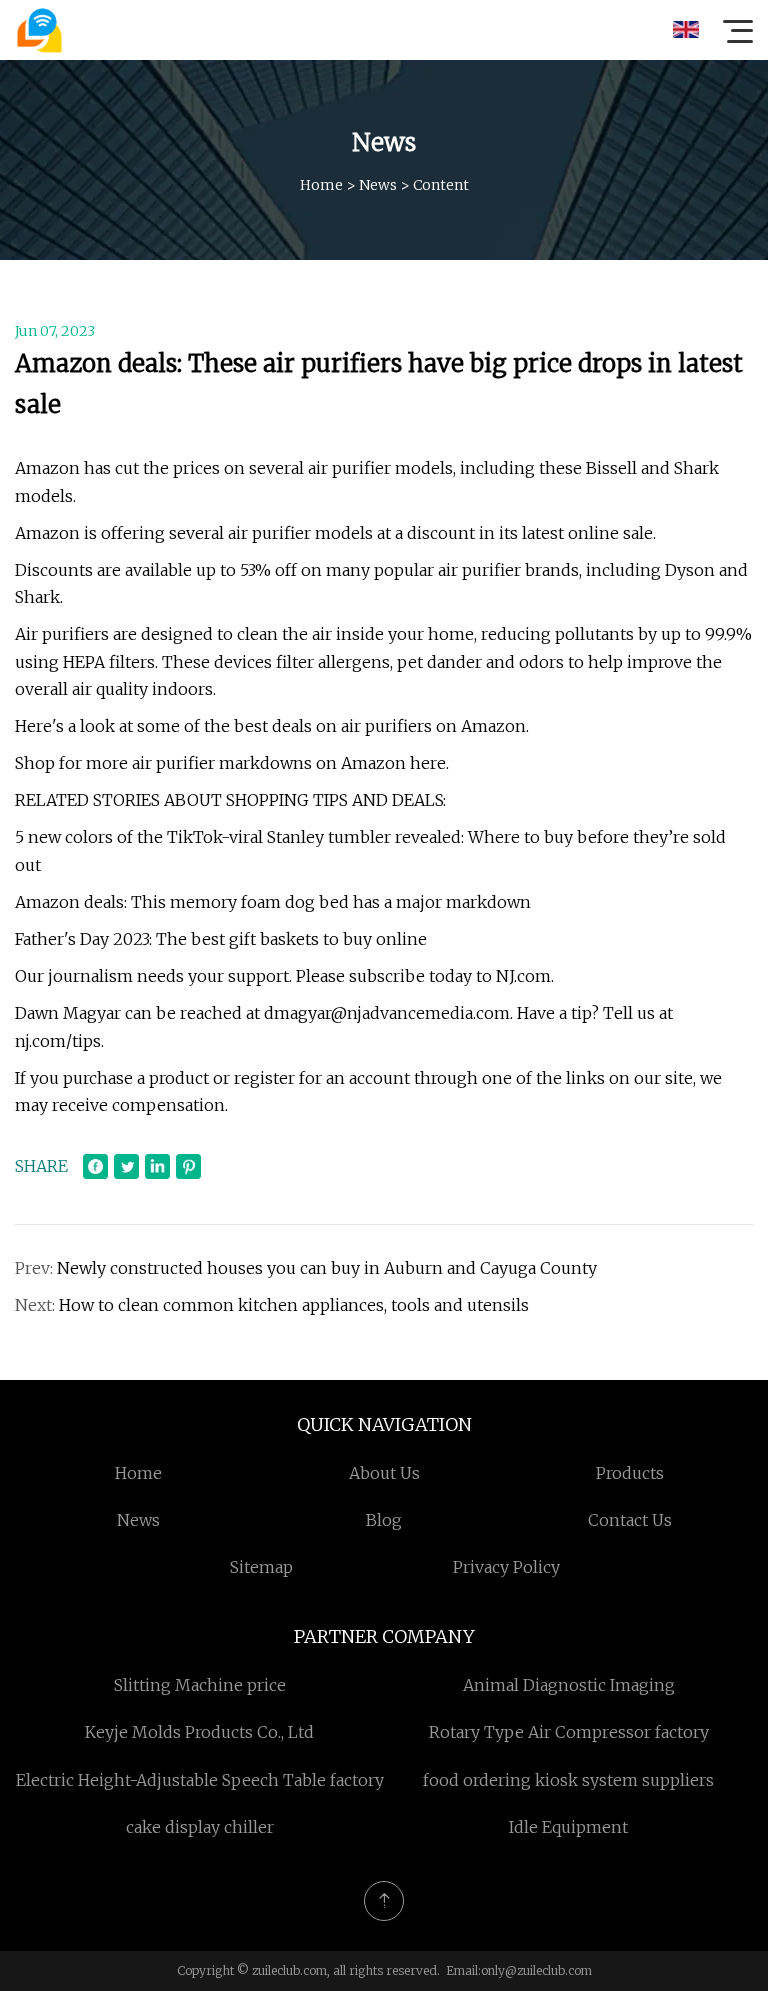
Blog (384, 1520)
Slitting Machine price (200, 1685)
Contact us (630, 1520)
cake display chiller (200, 1827)
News (378, 185)
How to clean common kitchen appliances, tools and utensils (294, 1305)
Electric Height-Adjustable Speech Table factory (200, 1780)
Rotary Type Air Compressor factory (569, 1732)
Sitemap (261, 1567)
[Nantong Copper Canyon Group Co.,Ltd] (39, 30)
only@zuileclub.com (536, 1970)
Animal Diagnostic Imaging (569, 1685)
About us (384, 1473)
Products (630, 1473)
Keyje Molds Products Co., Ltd (199, 1732)
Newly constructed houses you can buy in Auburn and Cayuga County (327, 1268)
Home (321, 185)
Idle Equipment (568, 1827)
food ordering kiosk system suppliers (568, 1780)
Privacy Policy (506, 1567)
